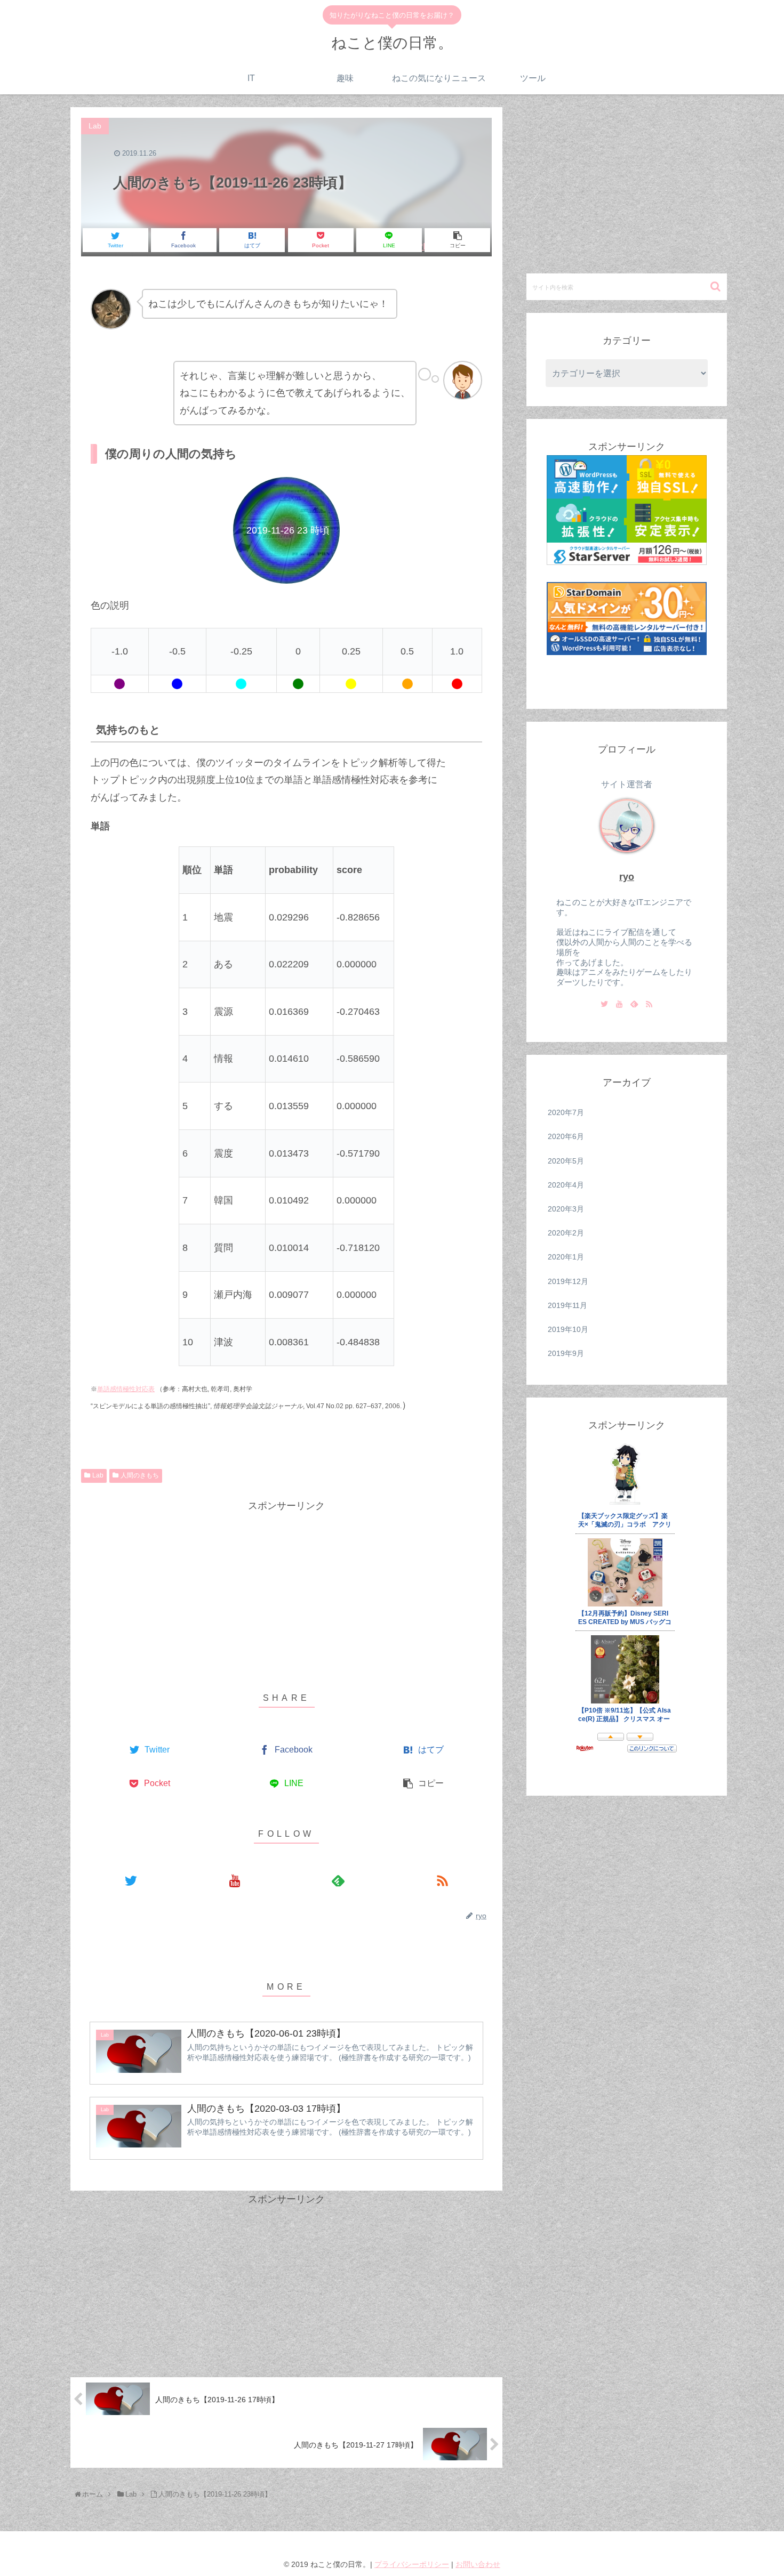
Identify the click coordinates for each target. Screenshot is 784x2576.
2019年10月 (568, 1329)
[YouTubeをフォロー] (235, 1880)
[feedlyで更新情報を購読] (338, 1880)
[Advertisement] (286, 1589)
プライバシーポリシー (412, 2564)
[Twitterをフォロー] (131, 1880)
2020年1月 (566, 1257)
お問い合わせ (478, 2564)
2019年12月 (568, 1281)
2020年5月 (566, 1161)
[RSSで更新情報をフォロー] (442, 1880)
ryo (627, 877)
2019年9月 (566, 1353)
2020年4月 (566, 1185)
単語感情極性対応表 (126, 1389)
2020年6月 (566, 1136)
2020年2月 (566, 1233)
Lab (98, 1475)
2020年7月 (566, 1112)
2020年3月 (566, 1209)
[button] (717, 286)
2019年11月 (567, 1305)
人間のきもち (140, 1475)
